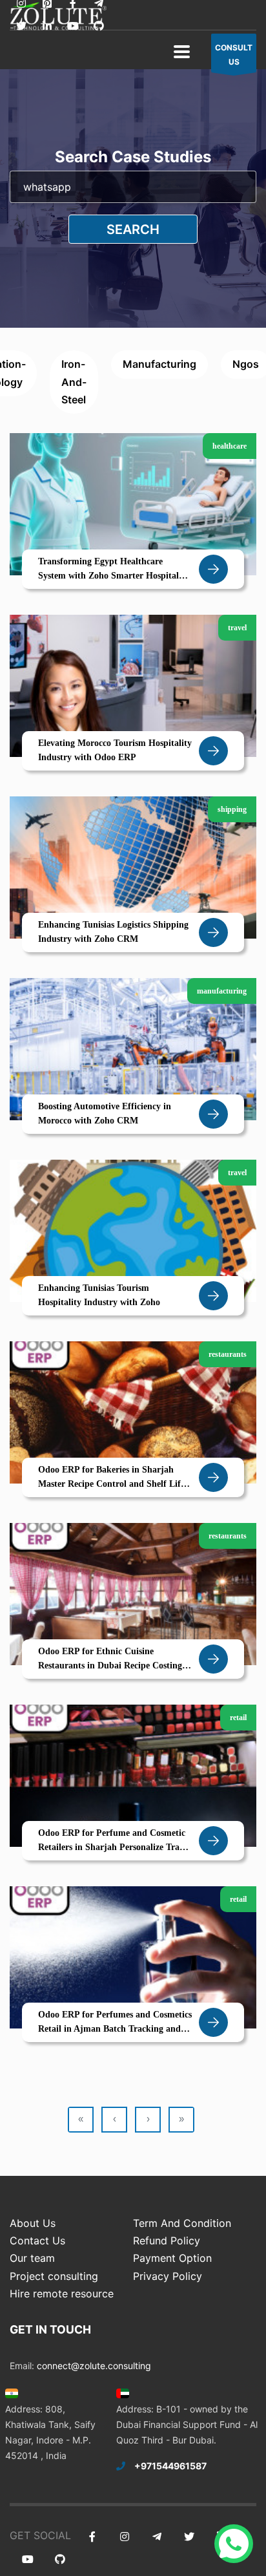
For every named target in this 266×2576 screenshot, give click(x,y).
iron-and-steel (74, 381)
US (234, 55)
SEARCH (133, 229)
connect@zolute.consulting (94, 2366)
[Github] (98, 26)
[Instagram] (124, 2537)
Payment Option (172, 2258)
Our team (32, 2258)
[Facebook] (92, 2537)
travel (237, 628)
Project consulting (54, 2276)
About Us (33, 2223)
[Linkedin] (47, 26)
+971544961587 (170, 2466)
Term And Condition (182, 2223)
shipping (232, 809)
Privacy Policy (168, 2276)
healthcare (230, 446)
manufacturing (159, 364)
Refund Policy (167, 2241)
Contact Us (37, 2241)
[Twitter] (21, 26)
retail (238, 1718)
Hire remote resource (62, 2294)
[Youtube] (73, 26)
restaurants (228, 1354)
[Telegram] (157, 2537)
